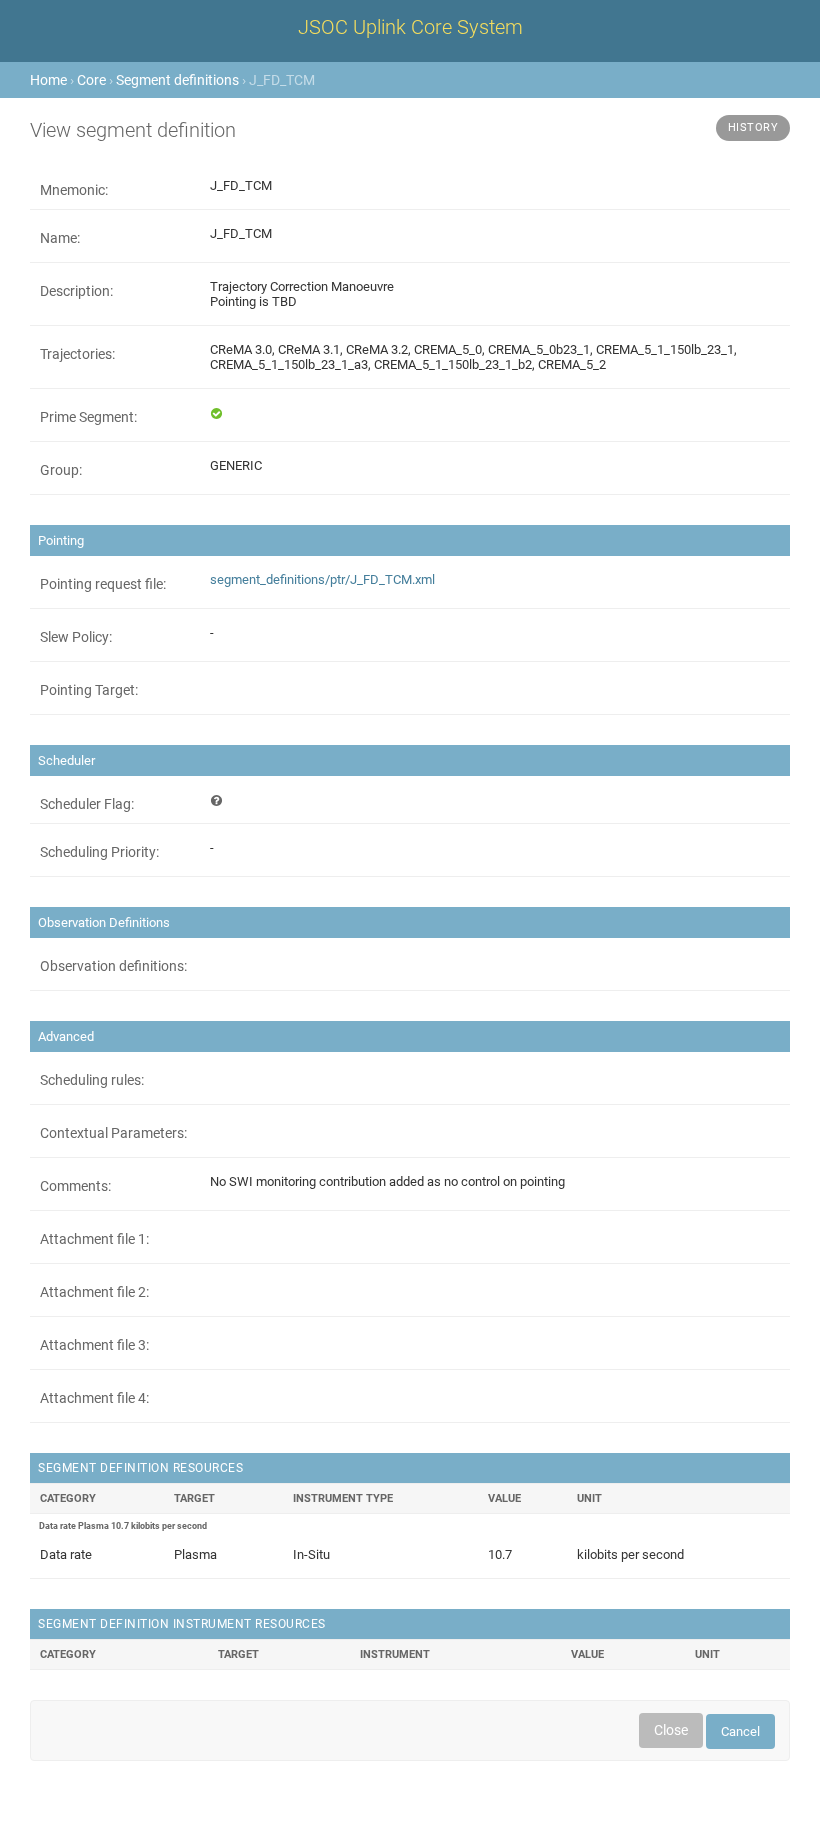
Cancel (740, 1731)
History (753, 127)
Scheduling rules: (92, 1080)
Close (671, 1730)
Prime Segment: (88, 417)
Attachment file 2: (94, 1292)
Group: (61, 470)
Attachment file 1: (94, 1239)
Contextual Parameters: (113, 1133)
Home (48, 80)
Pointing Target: (89, 690)
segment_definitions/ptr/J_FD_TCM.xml (322, 579)
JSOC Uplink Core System (410, 27)
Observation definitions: (113, 966)
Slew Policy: (76, 637)
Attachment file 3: (94, 1345)
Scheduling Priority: (99, 852)
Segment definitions (177, 80)
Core (91, 80)
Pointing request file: (103, 584)
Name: (60, 238)
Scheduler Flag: (87, 804)
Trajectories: (77, 354)
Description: (76, 291)
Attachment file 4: (94, 1398)
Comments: (75, 1186)
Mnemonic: (74, 190)
